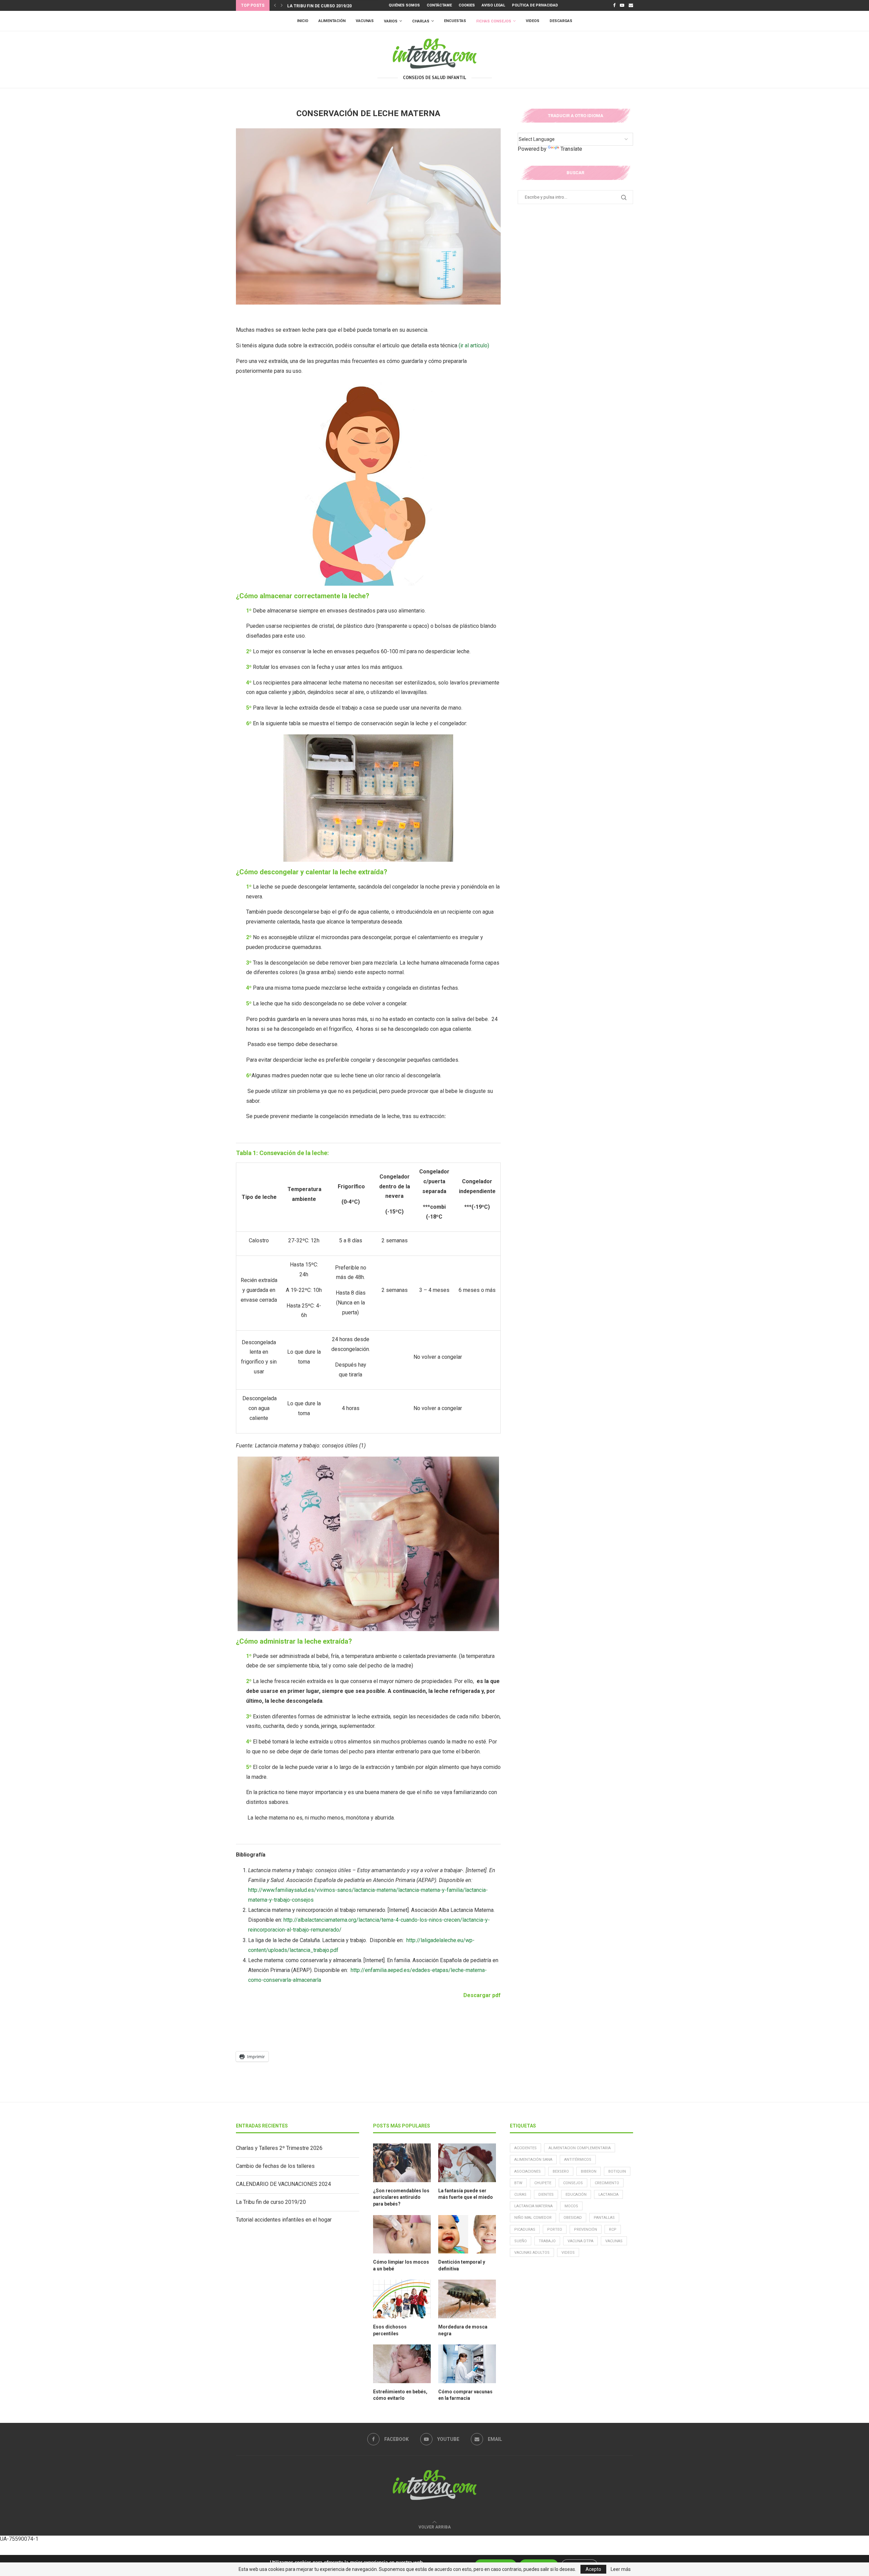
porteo (555, 2230)
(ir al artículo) (474, 345)
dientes (546, 2195)
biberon (589, 2171)
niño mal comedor (533, 2218)
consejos (573, 2183)
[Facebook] (614, 5)
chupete (543, 2183)
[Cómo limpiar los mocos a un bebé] (402, 2234)
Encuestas (455, 21)
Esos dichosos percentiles (390, 2330)
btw (518, 2183)
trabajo (547, 2241)
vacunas (614, 2241)
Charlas (421, 21)
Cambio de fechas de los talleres (275, 2166)
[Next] (282, 5)
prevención (586, 2230)
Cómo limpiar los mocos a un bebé (401, 2265)
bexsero (561, 2171)
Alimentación (332, 21)
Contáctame (439, 5)
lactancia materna (533, 2206)
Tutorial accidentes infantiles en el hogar (338, 6)
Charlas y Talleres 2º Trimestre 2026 (279, 2148)
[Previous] (275, 5)
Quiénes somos (404, 5)
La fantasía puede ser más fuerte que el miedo (466, 2194)
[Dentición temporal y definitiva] (467, 2234)
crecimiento (607, 2183)
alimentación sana (533, 2160)
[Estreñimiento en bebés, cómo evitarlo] (402, 2364)
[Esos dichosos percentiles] (402, 2299)
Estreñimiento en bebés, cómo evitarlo (400, 2395)
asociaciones (528, 2171)
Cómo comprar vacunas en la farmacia (465, 2395)
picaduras (525, 2230)
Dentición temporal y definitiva (462, 2265)
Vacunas (365, 21)
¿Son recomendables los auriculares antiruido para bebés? (401, 2197)
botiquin (617, 2171)
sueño (521, 2241)
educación (576, 2195)
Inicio (303, 21)
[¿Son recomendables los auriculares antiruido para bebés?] (402, 2163)
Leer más (621, 2569)
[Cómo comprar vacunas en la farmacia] (467, 2364)
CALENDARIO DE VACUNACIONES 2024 (283, 2184)
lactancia (608, 2195)
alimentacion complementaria (580, 2148)
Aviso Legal (493, 5)
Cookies (467, 5)
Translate (571, 149)
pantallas (604, 2218)
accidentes (525, 2148)
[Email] (631, 5)
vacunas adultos (532, 2253)
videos (568, 2253)
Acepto (593, 2569)
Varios (391, 21)
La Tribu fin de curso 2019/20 (271, 2202)
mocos (571, 2206)
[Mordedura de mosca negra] (467, 2299)
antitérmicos (578, 2160)
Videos (533, 21)
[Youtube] (622, 5)
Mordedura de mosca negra (463, 2330)
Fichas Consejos (494, 21)
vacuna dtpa (580, 2241)
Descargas (561, 21)
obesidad (573, 2218)
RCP (613, 2230)
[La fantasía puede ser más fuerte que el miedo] (467, 2163)
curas (520, 2195)
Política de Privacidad (535, 5)
